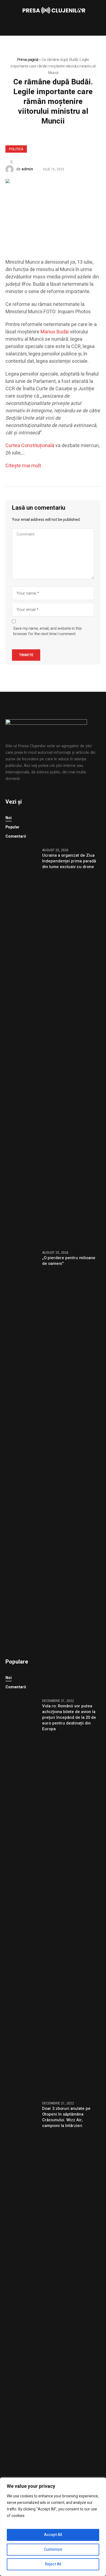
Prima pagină (28, 60)
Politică (16, 149)
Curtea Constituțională (30, 446)
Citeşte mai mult (23, 466)
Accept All (53, 2535)
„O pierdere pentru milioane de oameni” (69, 1261)
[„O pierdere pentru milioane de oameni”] (22, 1449)
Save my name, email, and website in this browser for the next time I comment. (48, 631)
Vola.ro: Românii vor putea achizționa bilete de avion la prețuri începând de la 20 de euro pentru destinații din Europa (69, 1718)
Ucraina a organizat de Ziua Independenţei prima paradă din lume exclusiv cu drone (69, 861)
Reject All (53, 2564)
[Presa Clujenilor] (53, 11)
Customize (53, 2549)
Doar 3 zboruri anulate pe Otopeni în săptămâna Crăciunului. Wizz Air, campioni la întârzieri (66, 2117)
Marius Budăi (55, 332)
